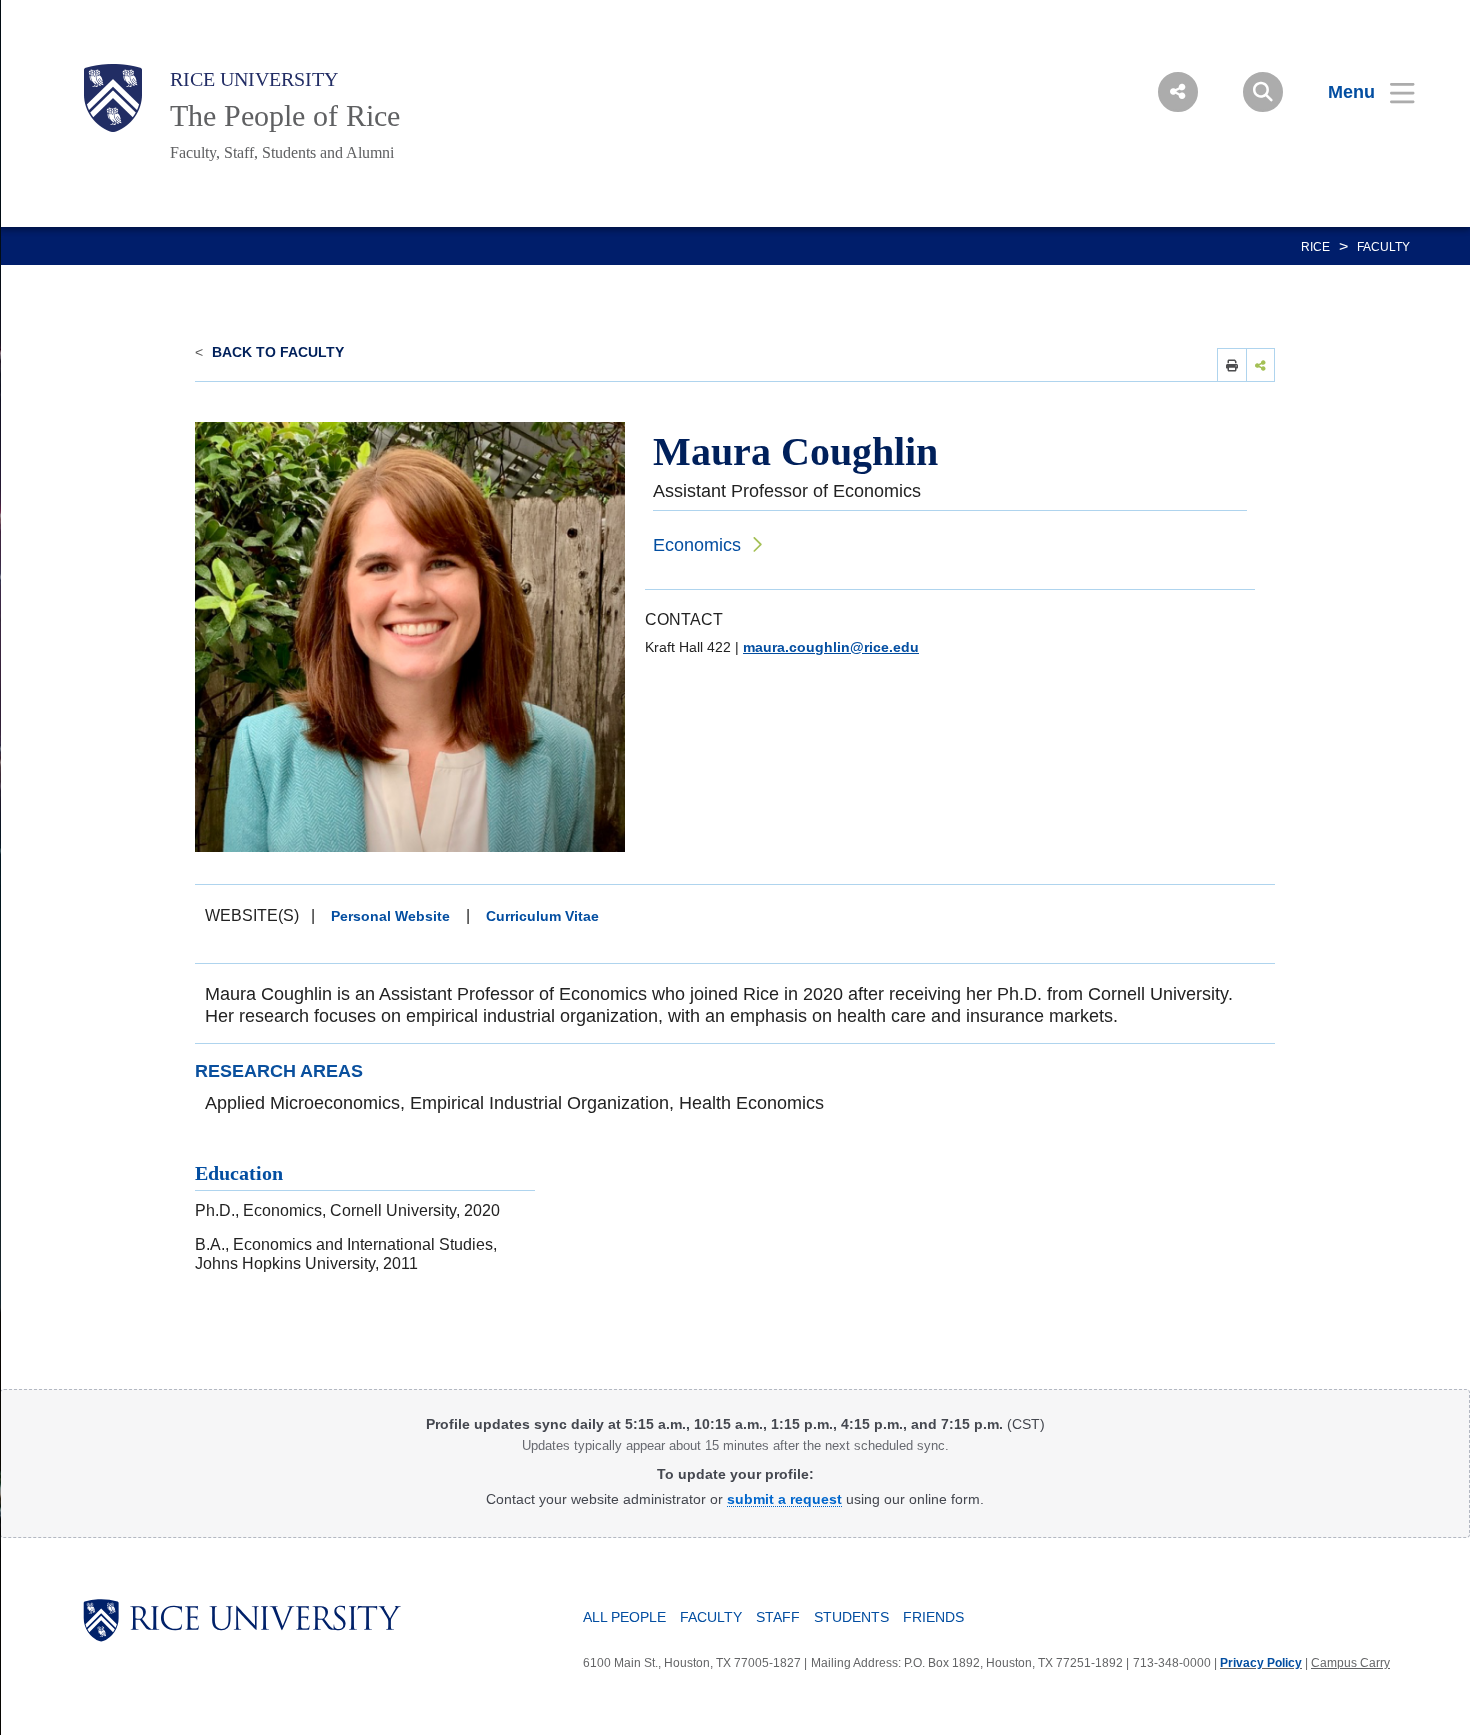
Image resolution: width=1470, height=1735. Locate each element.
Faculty (1383, 247)
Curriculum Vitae (542, 916)
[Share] (1261, 364)
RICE (1315, 247)
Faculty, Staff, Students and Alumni (282, 152)
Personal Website (390, 916)
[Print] (1232, 364)
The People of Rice (285, 115)
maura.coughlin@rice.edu (831, 647)
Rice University (254, 79)
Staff (778, 1617)
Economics (697, 545)
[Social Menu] (1178, 92)
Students (851, 1617)
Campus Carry (1350, 1663)
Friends (933, 1617)
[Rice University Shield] (113, 98)
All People (624, 1617)
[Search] (1263, 92)
